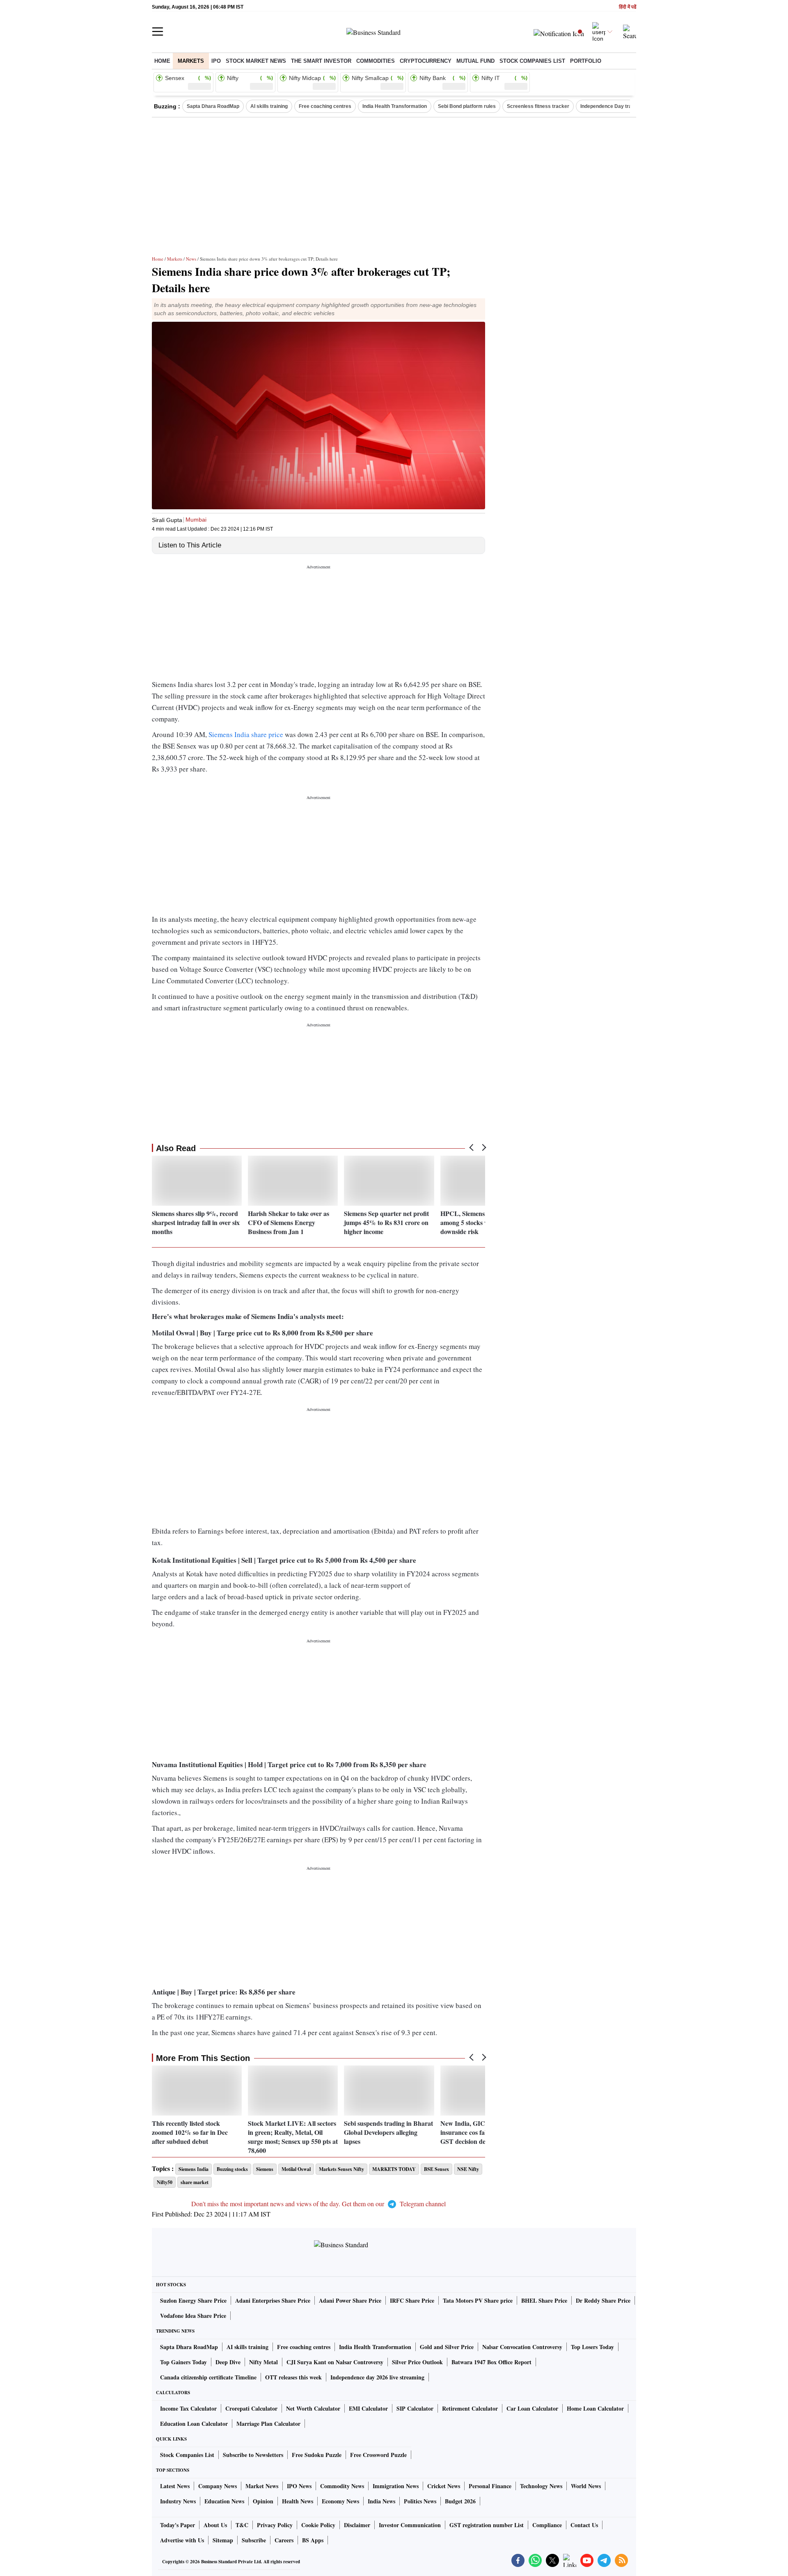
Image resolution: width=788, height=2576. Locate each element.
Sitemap (223, 2540)
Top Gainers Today (183, 2362)
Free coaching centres (325, 106)
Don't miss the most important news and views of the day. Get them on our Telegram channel (318, 2204)
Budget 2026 (460, 2501)
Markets (191, 61)
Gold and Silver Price (447, 2347)
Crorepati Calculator (251, 2408)
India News (381, 2501)
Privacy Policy (275, 2525)
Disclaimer (357, 2525)
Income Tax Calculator (188, 2408)
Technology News (541, 2486)
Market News (262, 2486)
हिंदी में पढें (628, 7)
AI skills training (269, 106)
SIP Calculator (415, 2408)
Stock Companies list (532, 61)
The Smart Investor (321, 61)
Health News (298, 2501)
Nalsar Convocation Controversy (522, 2347)
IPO (216, 61)
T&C (242, 2525)
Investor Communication (410, 2525)
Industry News (178, 2501)
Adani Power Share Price (350, 2300)
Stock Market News (256, 61)
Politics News (420, 2501)
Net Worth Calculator (313, 2408)
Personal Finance (490, 2486)
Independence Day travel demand (620, 106)
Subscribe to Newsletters (253, 2455)
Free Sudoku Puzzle (317, 2455)
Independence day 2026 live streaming (377, 2377)
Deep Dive (228, 2362)
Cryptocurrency (426, 61)
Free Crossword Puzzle (378, 2455)
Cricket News (444, 2486)
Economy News (340, 2501)
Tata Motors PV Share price (478, 2300)
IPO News (299, 2486)
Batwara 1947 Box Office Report (491, 2362)
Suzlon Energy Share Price (193, 2300)
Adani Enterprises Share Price (273, 2300)
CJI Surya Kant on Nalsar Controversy (335, 2362)
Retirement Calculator (470, 2408)
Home (162, 61)
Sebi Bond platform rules (467, 106)
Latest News (175, 2486)
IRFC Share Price (412, 2300)
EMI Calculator (368, 2408)
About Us (215, 2525)
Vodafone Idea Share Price (193, 2316)
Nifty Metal (263, 2362)
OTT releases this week (293, 2377)
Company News (218, 2486)
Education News (224, 2501)
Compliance (547, 2525)
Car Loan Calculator (532, 2408)
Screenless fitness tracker (538, 106)
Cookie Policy (318, 2525)
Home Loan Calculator (595, 2408)
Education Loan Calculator (194, 2424)
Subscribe (254, 2540)
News (191, 259)
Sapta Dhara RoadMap (213, 106)
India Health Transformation (395, 106)
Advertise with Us (182, 2540)
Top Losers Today (592, 2347)
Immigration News (396, 2486)
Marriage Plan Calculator (268, 2424)
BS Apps (313, 2540)
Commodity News (342, 2486)
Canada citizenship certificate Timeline (208, 2377)
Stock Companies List (187, 2455)
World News (586, 2486)
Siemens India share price (246, 734)
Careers (284, 2540)
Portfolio (586, 61)
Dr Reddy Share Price (603, 2300)
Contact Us (584, 2525)
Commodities (376, 61)
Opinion (263, 2501)
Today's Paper (178, 2525)
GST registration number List (487, 2525)
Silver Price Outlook (417, 2362)
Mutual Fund (475, 61)
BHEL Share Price (544, 2300)
